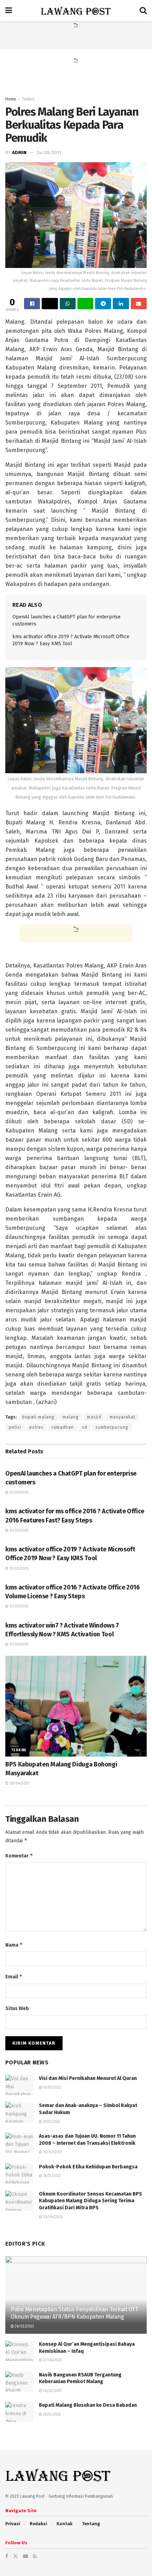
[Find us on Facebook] (7, 2556)
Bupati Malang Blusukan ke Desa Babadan (88, 2405)
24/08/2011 (49, 152)
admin (19, 152)
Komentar (19, 1855)
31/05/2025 (18, 1493)
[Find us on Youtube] (25, 2556)
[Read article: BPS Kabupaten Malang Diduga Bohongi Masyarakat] (76, 1706)
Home (11, 99)
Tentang (91, 2524)
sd (85, 1427)
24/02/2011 (52, 2391)
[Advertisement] (76, 38)
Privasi (13, 2524)
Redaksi (38, 2524)
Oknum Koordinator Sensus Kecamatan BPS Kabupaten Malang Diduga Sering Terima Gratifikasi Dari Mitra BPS (90, 2201)
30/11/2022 (52, 2088)
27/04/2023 (52, 2360)
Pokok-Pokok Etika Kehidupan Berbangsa (88, 2167)
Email (14, 1976)
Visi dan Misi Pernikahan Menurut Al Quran (88, 2078)
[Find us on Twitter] (16, 2556)
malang (71, 1417)
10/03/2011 (52, 2152)
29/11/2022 (51, 2122)
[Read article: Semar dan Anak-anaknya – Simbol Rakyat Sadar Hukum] (19, 2112)
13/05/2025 (18, 1531)
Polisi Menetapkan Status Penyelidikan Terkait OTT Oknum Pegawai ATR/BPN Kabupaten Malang (74, 2313)
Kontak (65, 2524)
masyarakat (122, 1417)
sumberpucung (112, 1427)
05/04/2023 (52, 2217)
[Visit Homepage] (76, 11)
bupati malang (38, 1417)
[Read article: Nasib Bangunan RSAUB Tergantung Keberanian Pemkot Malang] (19, 2382)
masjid (94, 1417)
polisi (15, 1427)
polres (36, 1427)
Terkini (28, 99)
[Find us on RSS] (35, 2556)
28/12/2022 (51, 2176)
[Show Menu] (9, 11)
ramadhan (63, 1427)
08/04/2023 (19, 1783)
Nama (14, 1945)
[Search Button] (143, 11)
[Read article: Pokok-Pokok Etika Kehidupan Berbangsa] (19, 2174)
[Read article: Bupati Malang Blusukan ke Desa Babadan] (19, 2412)
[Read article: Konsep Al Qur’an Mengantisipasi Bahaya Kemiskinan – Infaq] (19, 2351)
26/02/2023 (24, 2326)
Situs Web (17, 2009)
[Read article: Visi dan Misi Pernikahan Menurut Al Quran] (19, 2085)
